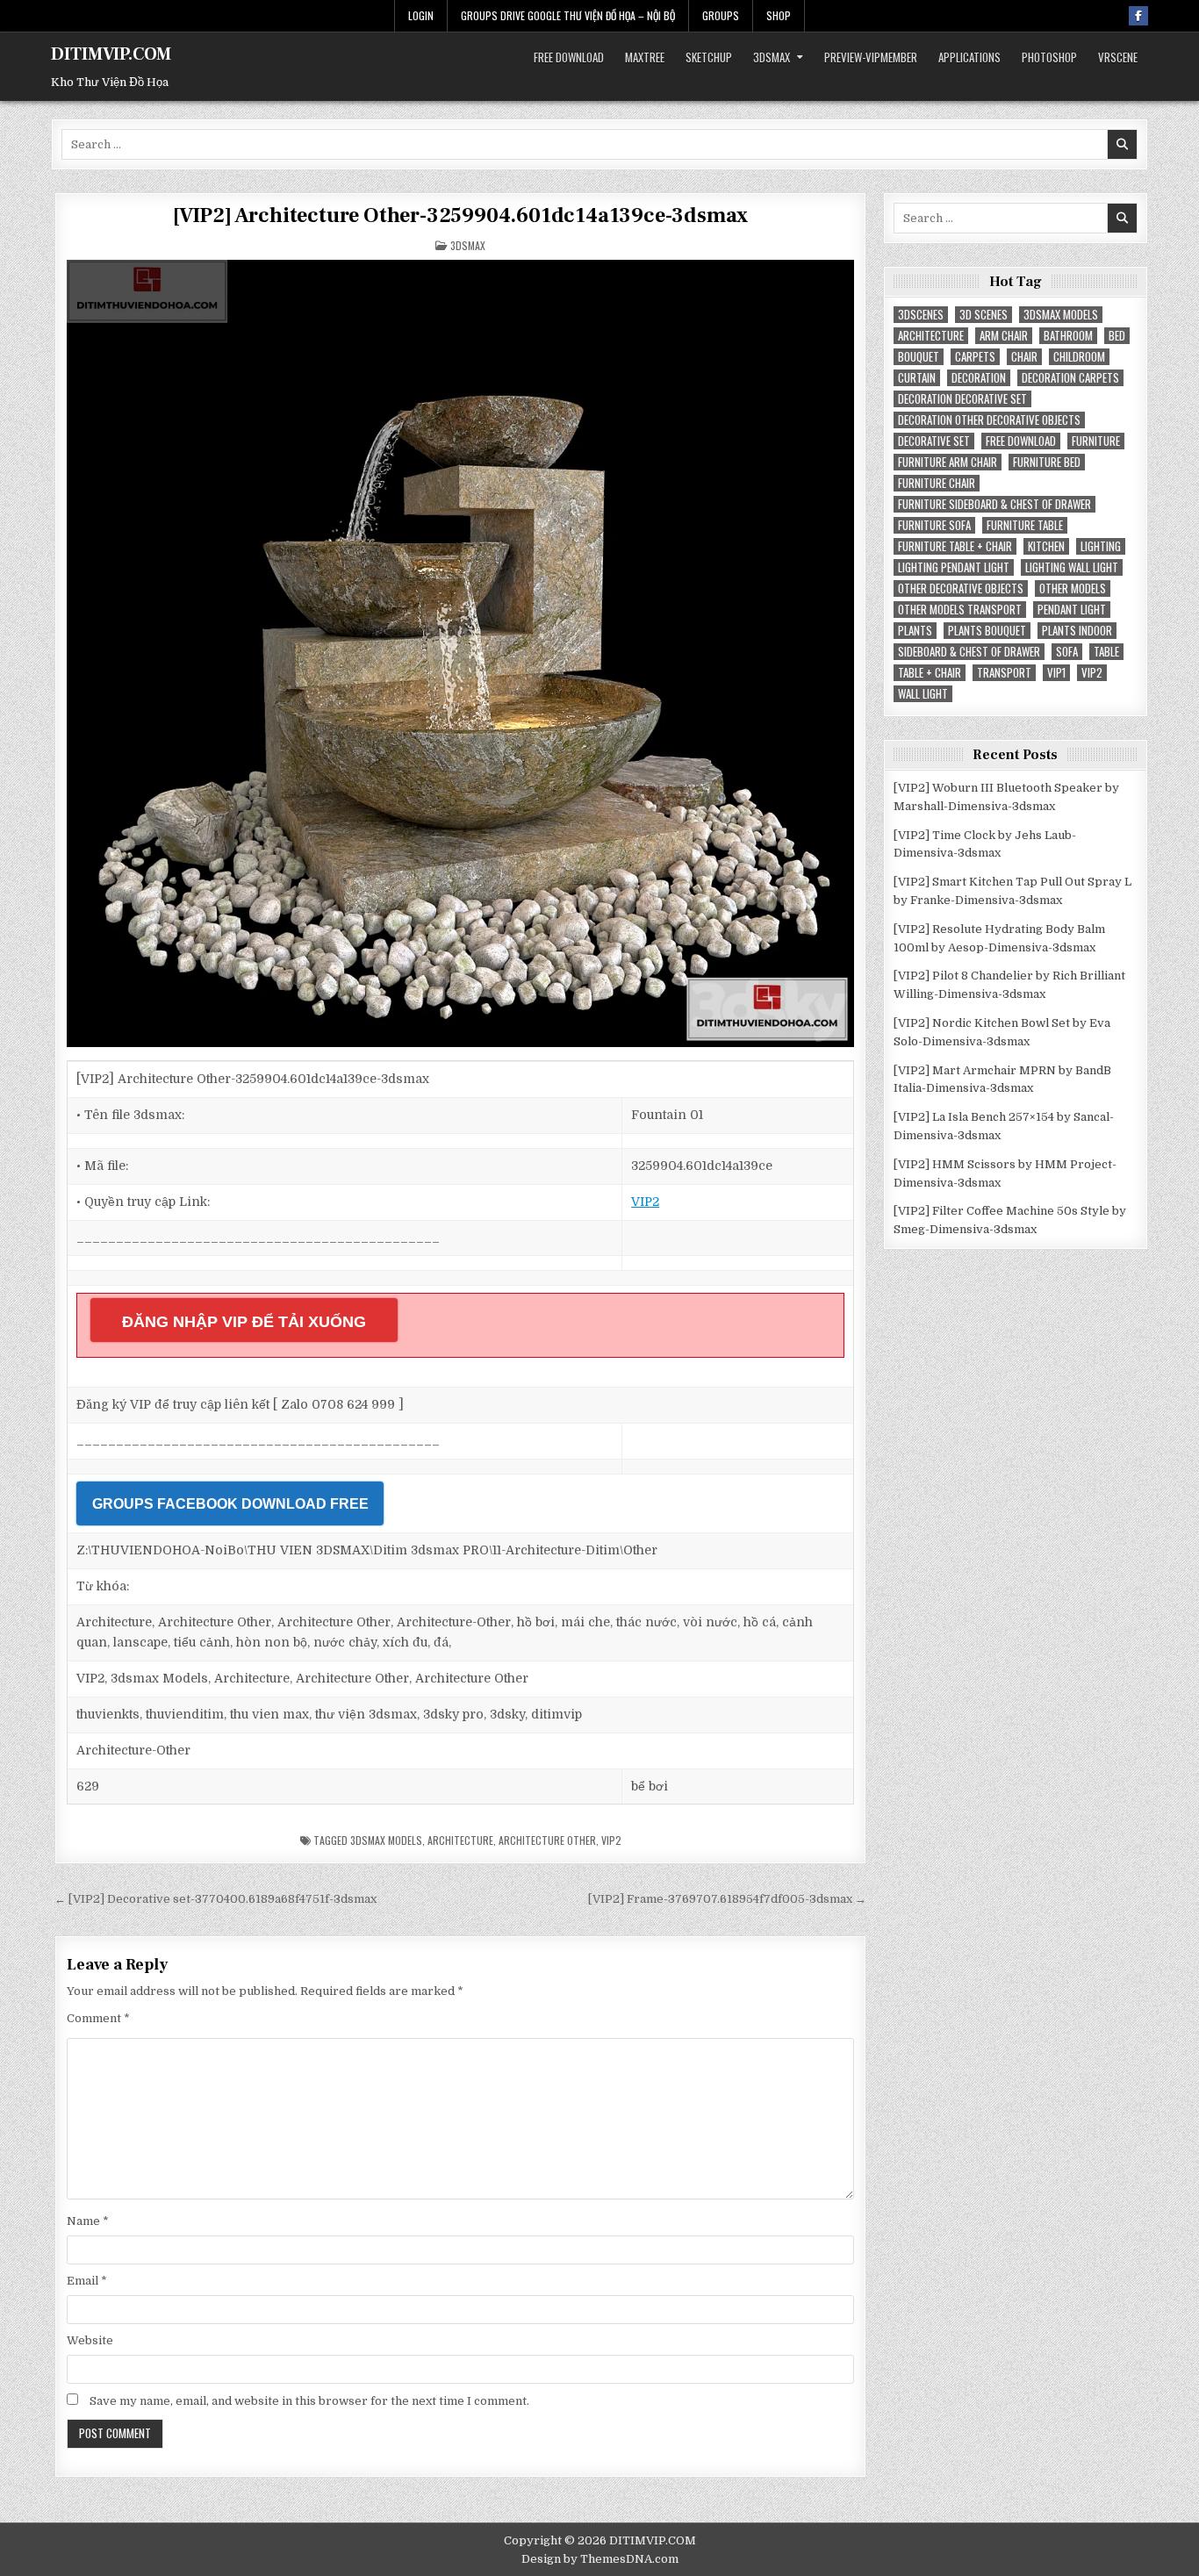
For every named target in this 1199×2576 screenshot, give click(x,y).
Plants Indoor (1077, 631)
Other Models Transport (960, 610)
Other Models (1073, 588)
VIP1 (1056, 673)
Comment (98, 2018)
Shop (779, 15)
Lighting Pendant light (954, 567)
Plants (915, 631)
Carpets (975, 357)
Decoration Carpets (1070, 378)
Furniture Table (1025, 525)
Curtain (917, 378)
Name (88, 2221)
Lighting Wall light (1072, 567)
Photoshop (1049, 57)
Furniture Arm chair (948, 462)
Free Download (569, 57)
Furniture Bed (1047, 462)
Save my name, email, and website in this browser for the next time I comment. (309, 2401)
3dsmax (772, 57)
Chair (1024, 357)
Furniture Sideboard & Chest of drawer (994, 504)
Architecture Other (547, 1840)
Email (87, 2281)
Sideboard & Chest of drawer (969, 652)
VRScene (1118, 57)
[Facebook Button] (1138, 16)
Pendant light (1072, 610)
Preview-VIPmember (871, 57)
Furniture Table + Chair (955, 546)
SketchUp (709, 57)
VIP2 (645, 1202)
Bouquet (919, 357)
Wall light (923, 694)
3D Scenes (984, 315)
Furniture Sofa (934, 525)
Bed (1117, 336)
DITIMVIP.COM (111, 54)
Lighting (1101, 546)
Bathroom (1068, 336)
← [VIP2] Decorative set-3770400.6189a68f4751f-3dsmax (215, 1899)
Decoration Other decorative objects (989, 420)
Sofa (1067, 652)
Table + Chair (930, 673)
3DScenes (921, 315)
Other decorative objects (961, 588)
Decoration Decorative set (962, 399)
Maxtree (645, 57)
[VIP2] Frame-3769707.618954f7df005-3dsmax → (727, 1899)
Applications (969, 57)
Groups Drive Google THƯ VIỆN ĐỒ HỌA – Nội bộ (568, 15)
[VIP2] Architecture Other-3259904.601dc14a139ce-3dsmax (460, 215)
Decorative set (934, 441)
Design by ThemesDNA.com (600, 2559)
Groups (721, 15)
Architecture (460, 1840)
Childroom (1079, 357)
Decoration (979, 378)
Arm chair (1004, 336)
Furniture (1096, 441)
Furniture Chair (937, 483)
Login (421, 15)
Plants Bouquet (987, 631)
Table (1106, 652)
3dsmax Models (386, 1840)
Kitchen (1046, 546)
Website (90, 2340)
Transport (1004, 673)
